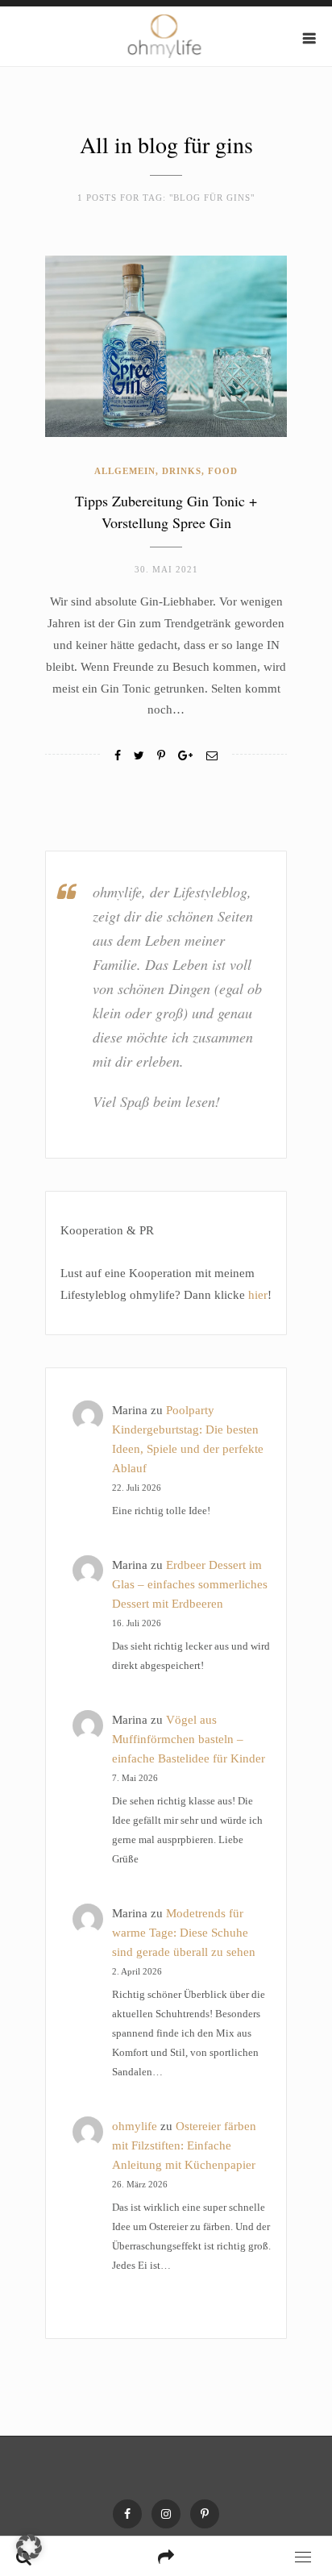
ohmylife (135, 2126)
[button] (29, 2547)
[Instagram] (166, 2514)
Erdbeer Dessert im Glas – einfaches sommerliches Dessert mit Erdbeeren (190, 1584)
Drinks (182, 471)
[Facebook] (118, 756)
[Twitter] (139, 756)
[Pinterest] (205, 2514)
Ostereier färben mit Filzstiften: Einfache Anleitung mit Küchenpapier (184, 2145)
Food (223, 471)
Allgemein (125, 471)
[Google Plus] (185, 756)
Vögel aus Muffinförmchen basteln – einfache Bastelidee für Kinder (189, 1739)
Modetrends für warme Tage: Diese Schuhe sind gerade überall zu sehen (184, 1933)
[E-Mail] (212, 756)
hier (258, 1295)
